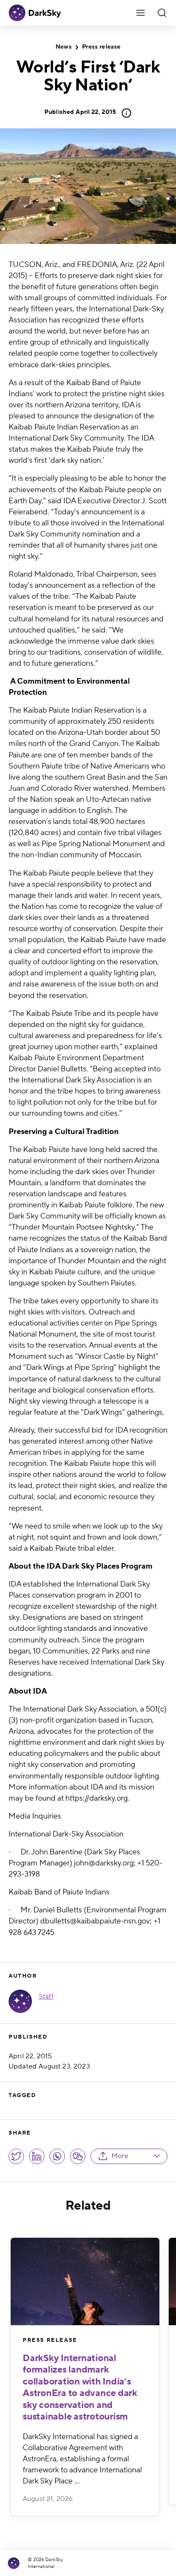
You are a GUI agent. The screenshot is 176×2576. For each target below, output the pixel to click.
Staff (46, 1996)
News (64, 47)
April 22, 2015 (80, 112)
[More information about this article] (124, 113)
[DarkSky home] (16, 2563)
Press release (101, 47)
